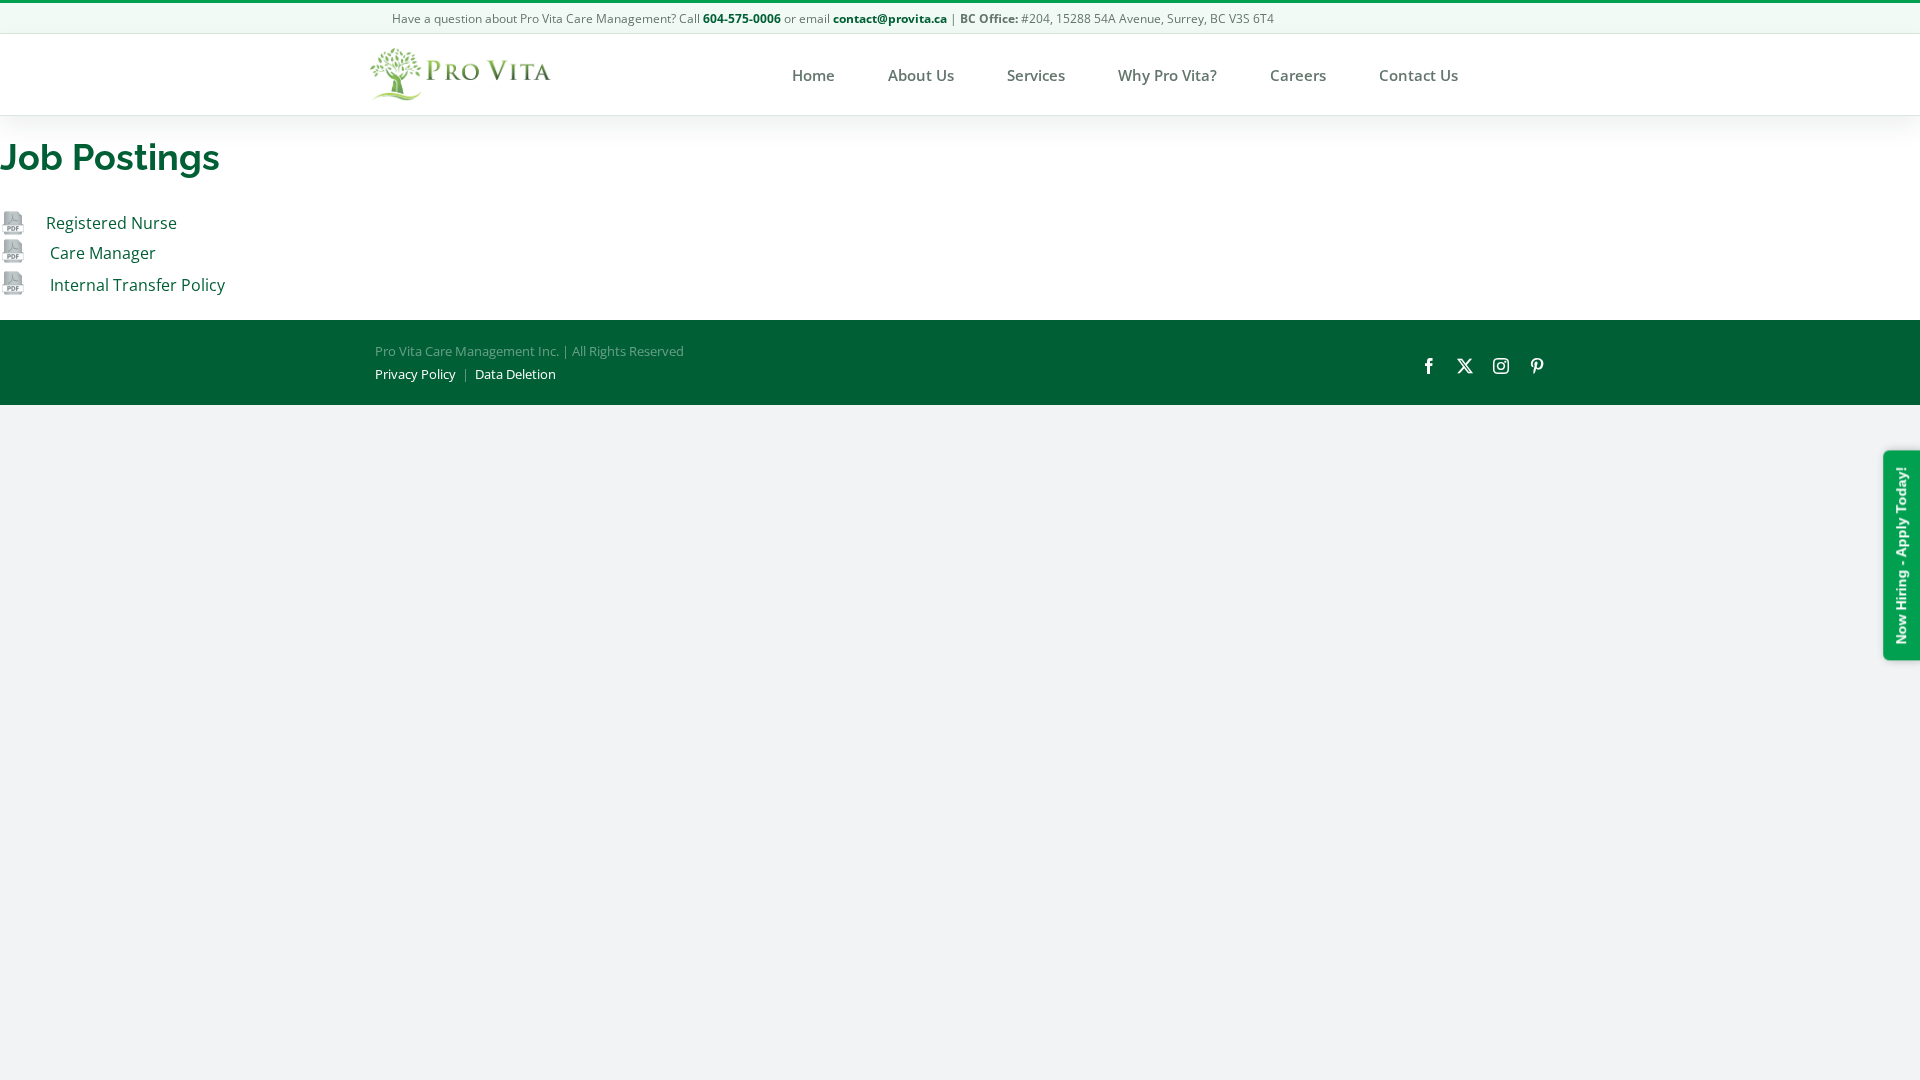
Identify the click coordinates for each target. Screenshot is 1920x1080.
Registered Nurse (111, 223)
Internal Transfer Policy (135, 285)
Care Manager (103, 253)
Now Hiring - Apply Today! (1901, 555)
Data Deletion (515, 374)
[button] (1511, 75)
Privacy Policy (415, 374)
